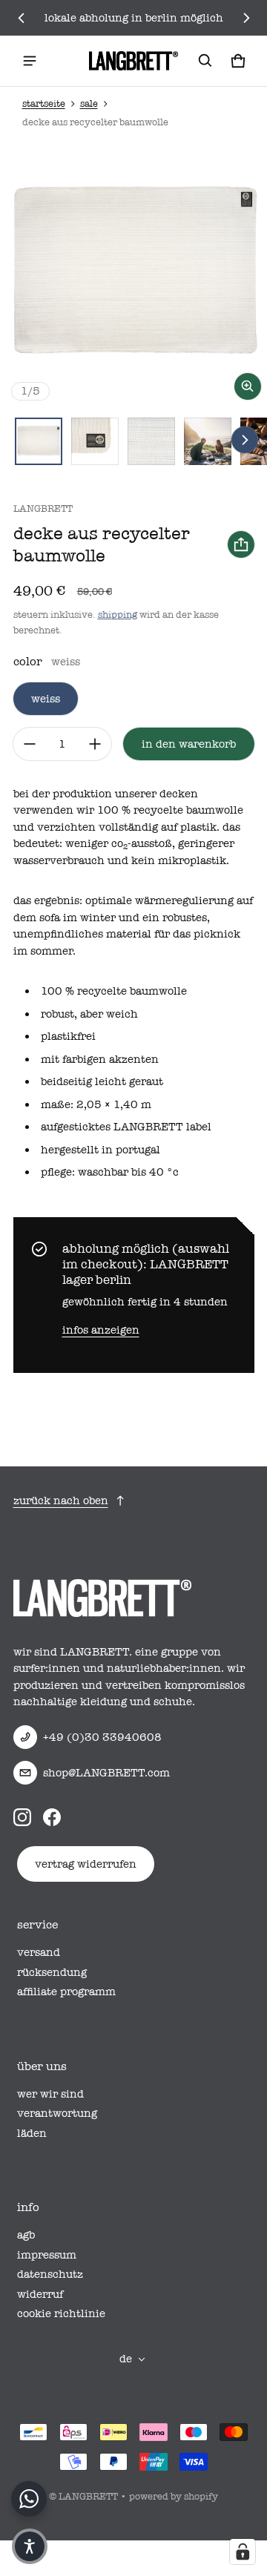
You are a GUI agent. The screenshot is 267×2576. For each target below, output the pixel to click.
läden (32, 2133)
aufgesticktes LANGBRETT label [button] (126, 1127)
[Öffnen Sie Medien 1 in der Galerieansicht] (39, 441)
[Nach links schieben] (22, 18)
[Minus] (30, 744)
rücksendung (52, 1972)
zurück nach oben (61, 1501)
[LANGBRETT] (133, 61)
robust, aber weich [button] (89, 1014)
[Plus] (95, 744)
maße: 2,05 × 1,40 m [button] (96, 1104)
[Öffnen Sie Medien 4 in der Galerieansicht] (151, 441)
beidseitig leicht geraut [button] (102, 1081)
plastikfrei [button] (68, 1036)
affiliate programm (66, 1992)
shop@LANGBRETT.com (106, 1773)
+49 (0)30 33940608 (102, 1737)
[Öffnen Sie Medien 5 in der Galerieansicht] (208, 441)
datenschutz (50, 2274)
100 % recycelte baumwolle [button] (114, 991)
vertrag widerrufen (86, 1864)
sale (89, 103)
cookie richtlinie (61, 2313)
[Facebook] (52, 1817)
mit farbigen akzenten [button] (100, 1059)
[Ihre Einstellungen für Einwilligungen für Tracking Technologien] (243, 2552)
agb (26, 2235)
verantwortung (57, 2113)
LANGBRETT (88, 2496)
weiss (46, 699)
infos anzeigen (101, 1330)
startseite (44, 103)
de (126, 2359)
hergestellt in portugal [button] (100, 1150)
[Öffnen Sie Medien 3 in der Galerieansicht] (95, 441)
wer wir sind (50, 2094)
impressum (47, 2255)
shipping (118, 615)
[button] (205, 61)
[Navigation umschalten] (30, 61)
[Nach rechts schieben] (246, 18)
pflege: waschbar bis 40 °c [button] (110, 1172)
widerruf (40, 2294)
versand (39, 1952)
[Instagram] (22, 1817)
